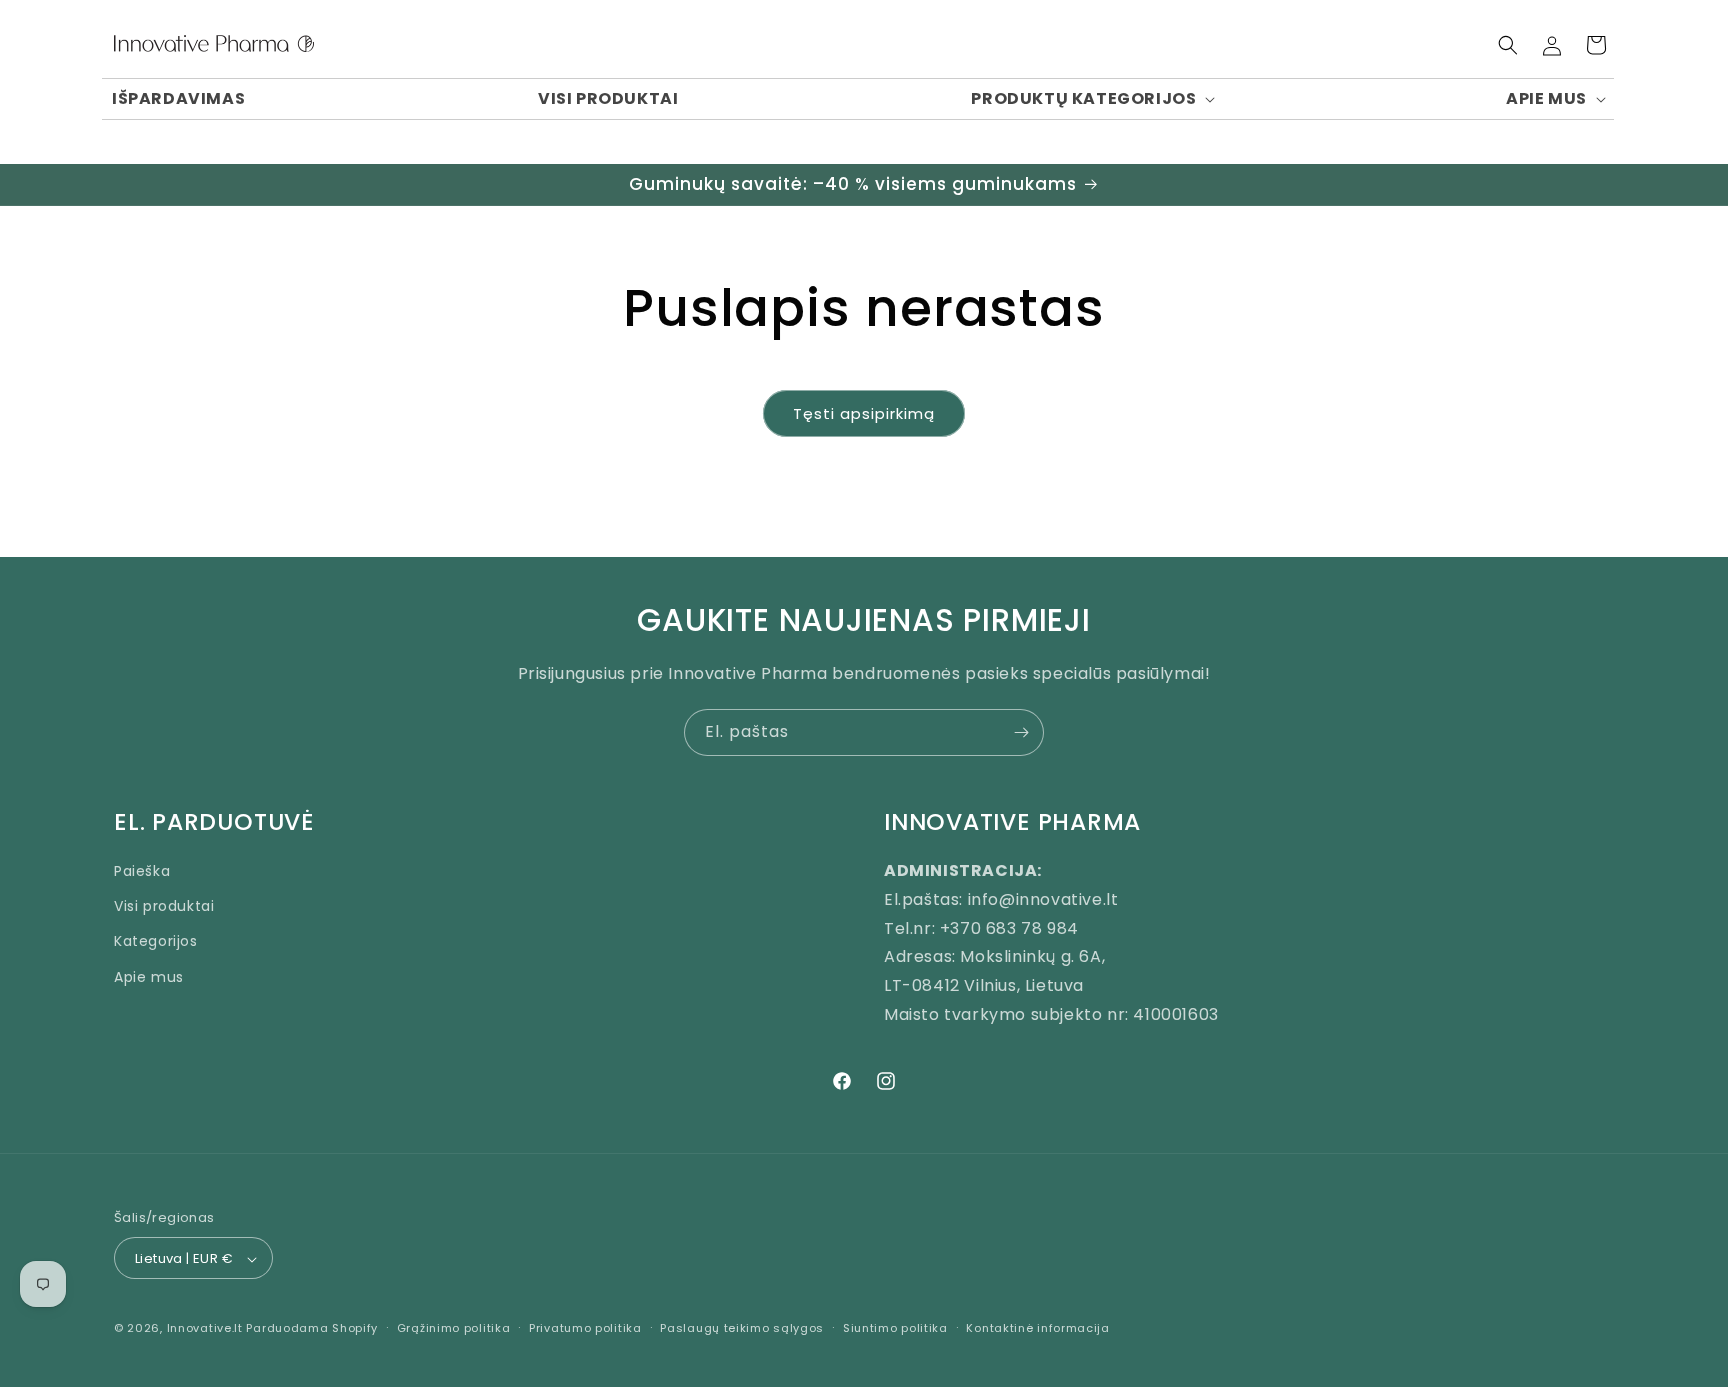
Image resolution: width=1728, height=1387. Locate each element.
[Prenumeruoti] (1021, 732)
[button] (1092, 99)
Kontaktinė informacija (1037, 1328)
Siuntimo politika (895, 1328)
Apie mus (149, 976)
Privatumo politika (585, 1328)
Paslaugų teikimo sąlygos (742, 1328)
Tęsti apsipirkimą (864, 413)
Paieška (142, 870)
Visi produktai (164, 906)
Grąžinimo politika (454, 1328)
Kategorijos (156, 941)
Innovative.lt (205, 1329)
